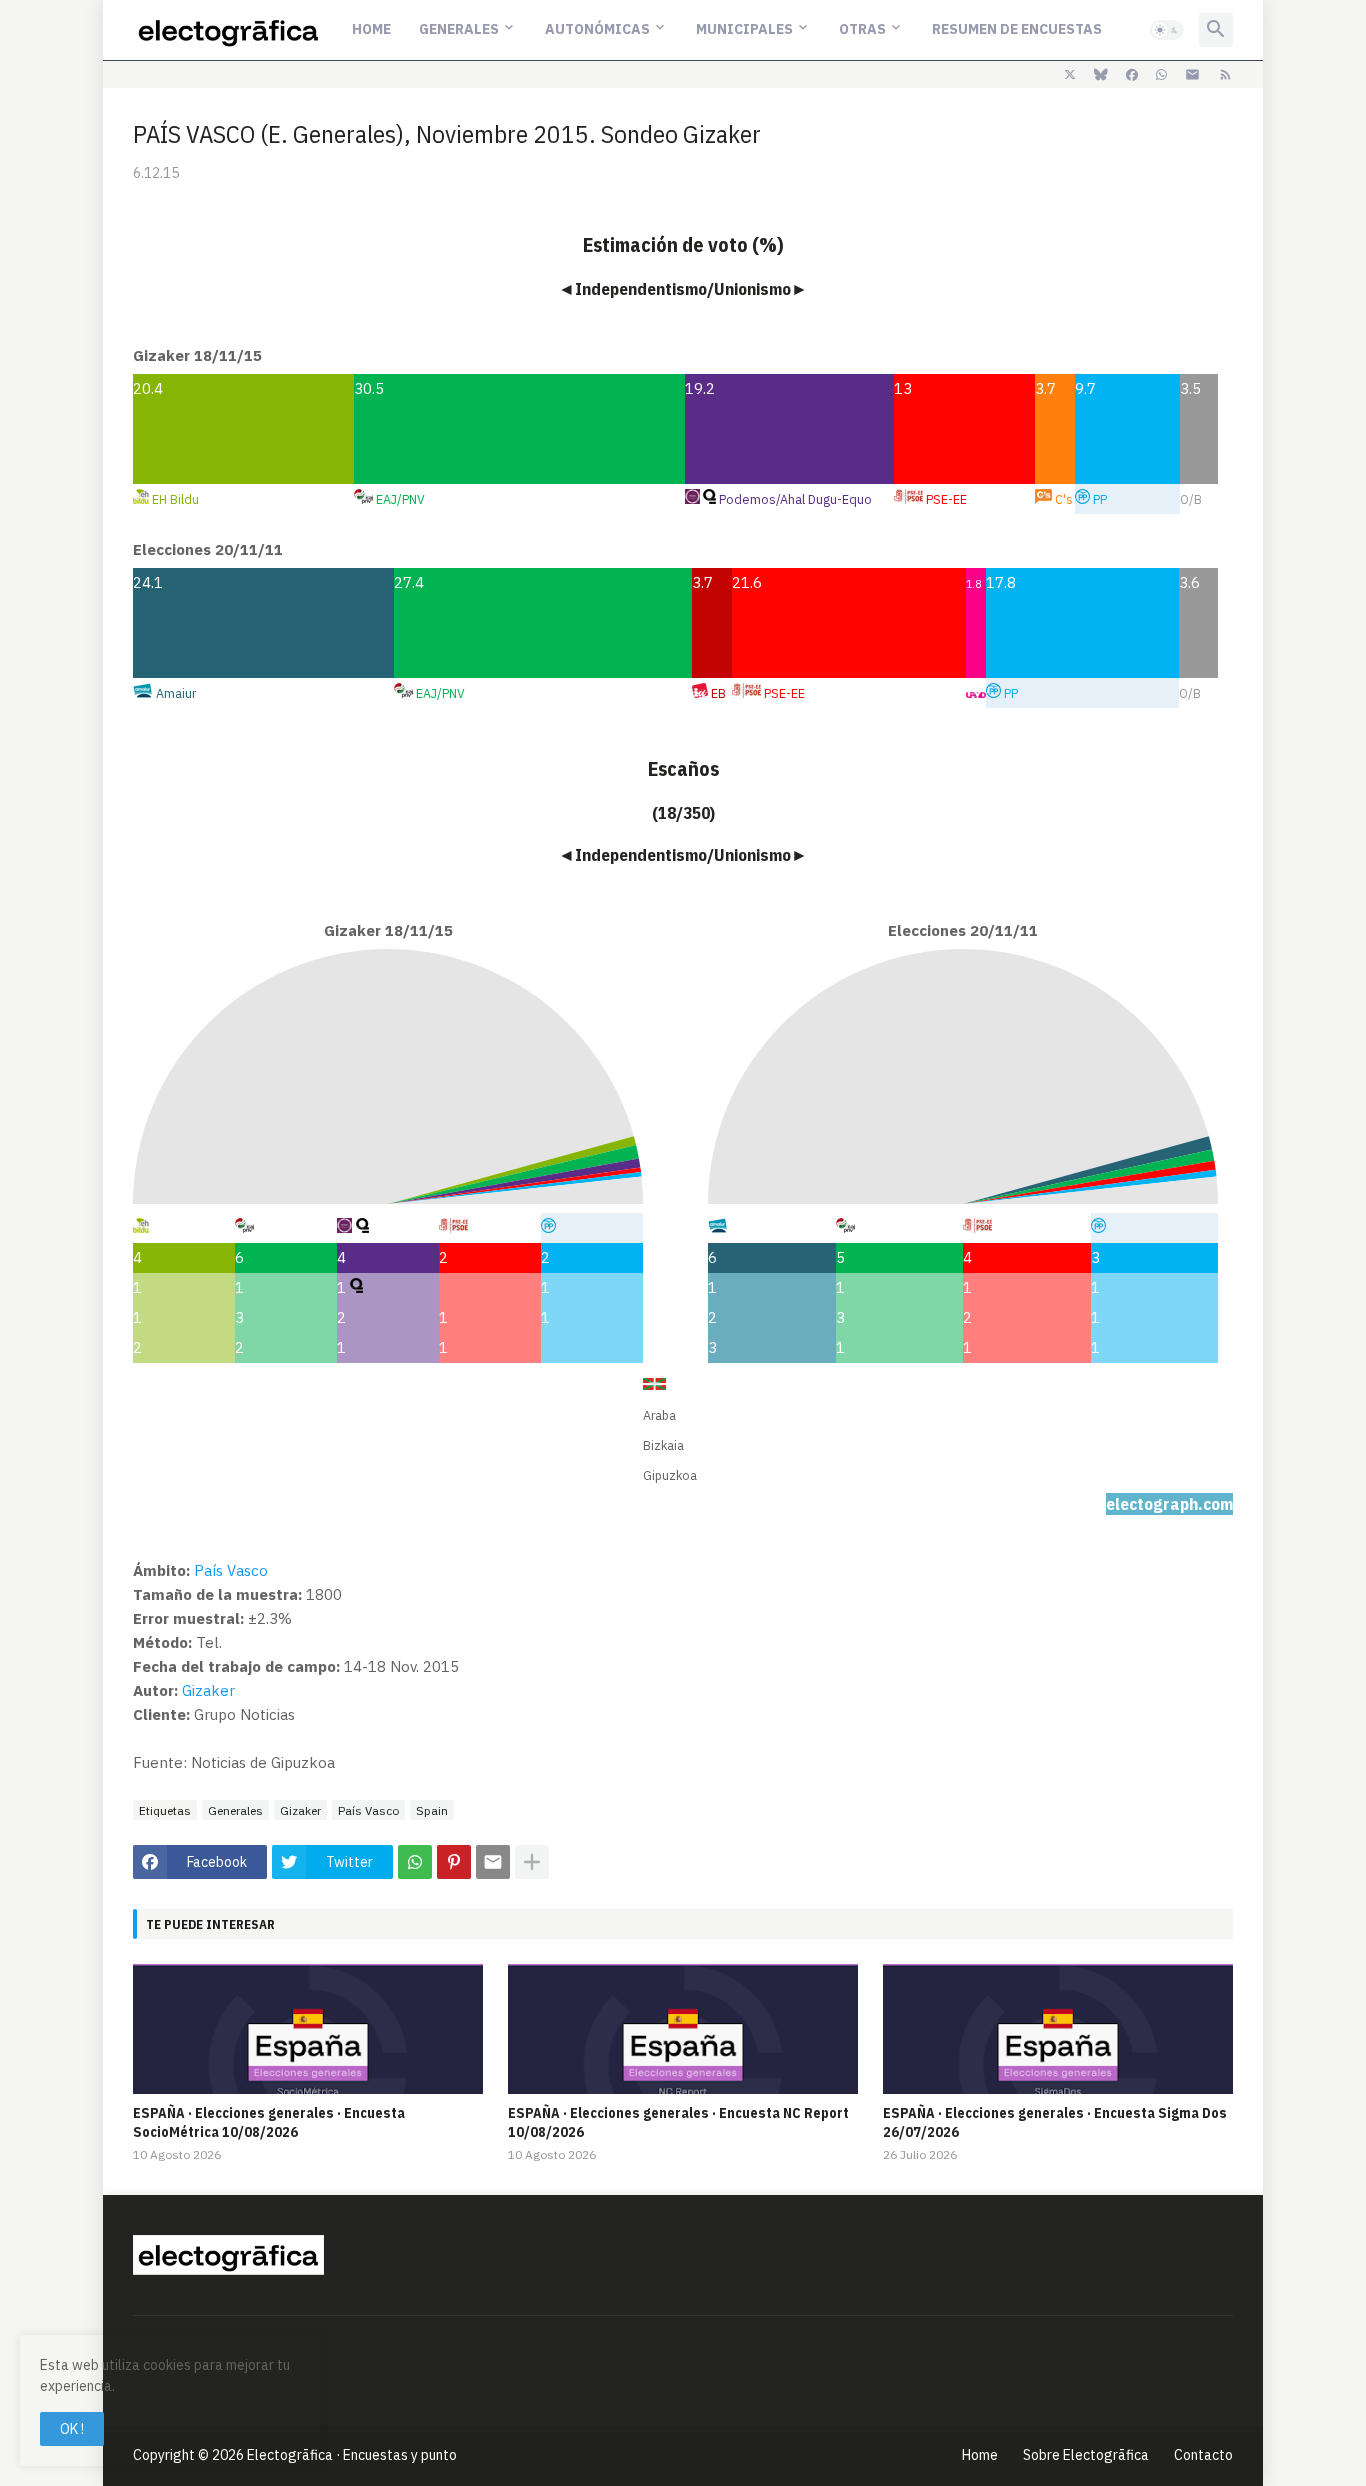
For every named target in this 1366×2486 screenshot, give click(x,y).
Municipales (744, 29)
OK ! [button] (72, 2429)
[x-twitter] (1070, 75)
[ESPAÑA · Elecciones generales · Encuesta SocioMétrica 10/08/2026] (308, 2029)
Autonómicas (597, 29)
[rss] (1225, 75)
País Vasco (231, 1570)
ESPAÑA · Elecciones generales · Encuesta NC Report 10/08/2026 (678, 2122)
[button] (1167, 30)
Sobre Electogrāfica (1086, 2455)
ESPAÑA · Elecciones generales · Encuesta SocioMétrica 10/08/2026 (269, 2122)
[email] (1192, 75)
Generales (459, 29)
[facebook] (1132, 75)
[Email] (493, 1862)
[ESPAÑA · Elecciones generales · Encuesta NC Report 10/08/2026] (683, 2029)
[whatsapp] (1161, 75)
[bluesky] (1101, 75)
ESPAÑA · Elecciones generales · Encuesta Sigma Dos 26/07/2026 (1055, 2122)
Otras (862, 29)
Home (371, 29)
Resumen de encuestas (1017, 29)
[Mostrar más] (532, 1862)
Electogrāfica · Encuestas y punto (352, 2455)
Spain (432, 1810)
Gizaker (208, 1690)
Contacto (1203, 2455)
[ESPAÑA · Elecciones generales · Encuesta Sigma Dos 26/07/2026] (1058, 2029)
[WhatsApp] (415, 1862)
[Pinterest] (454, 1862)
